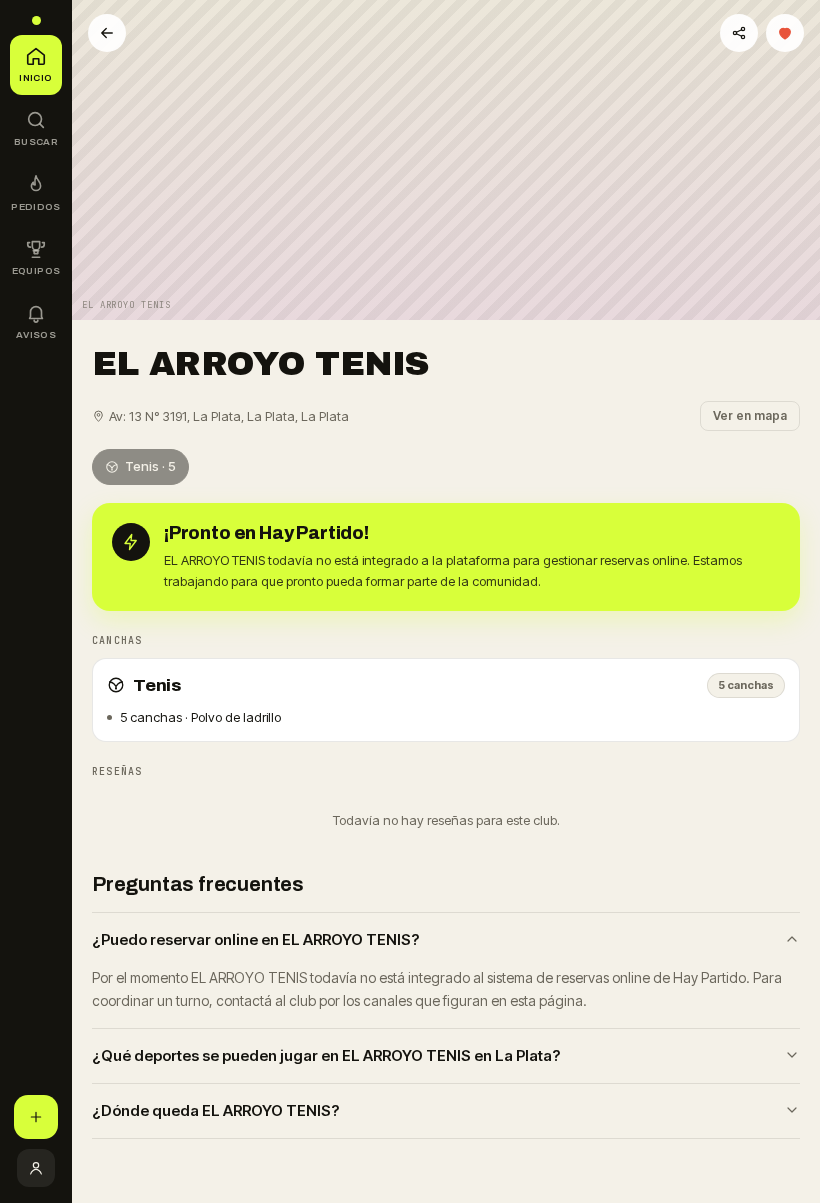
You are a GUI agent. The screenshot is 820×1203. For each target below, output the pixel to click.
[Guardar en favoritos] (785, 33)
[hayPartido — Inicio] (36, 20)
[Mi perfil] (36, 1168)
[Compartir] (739, 33)
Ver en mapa (750, 415)
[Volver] (107, 33)
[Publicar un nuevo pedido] (36, 1117)
